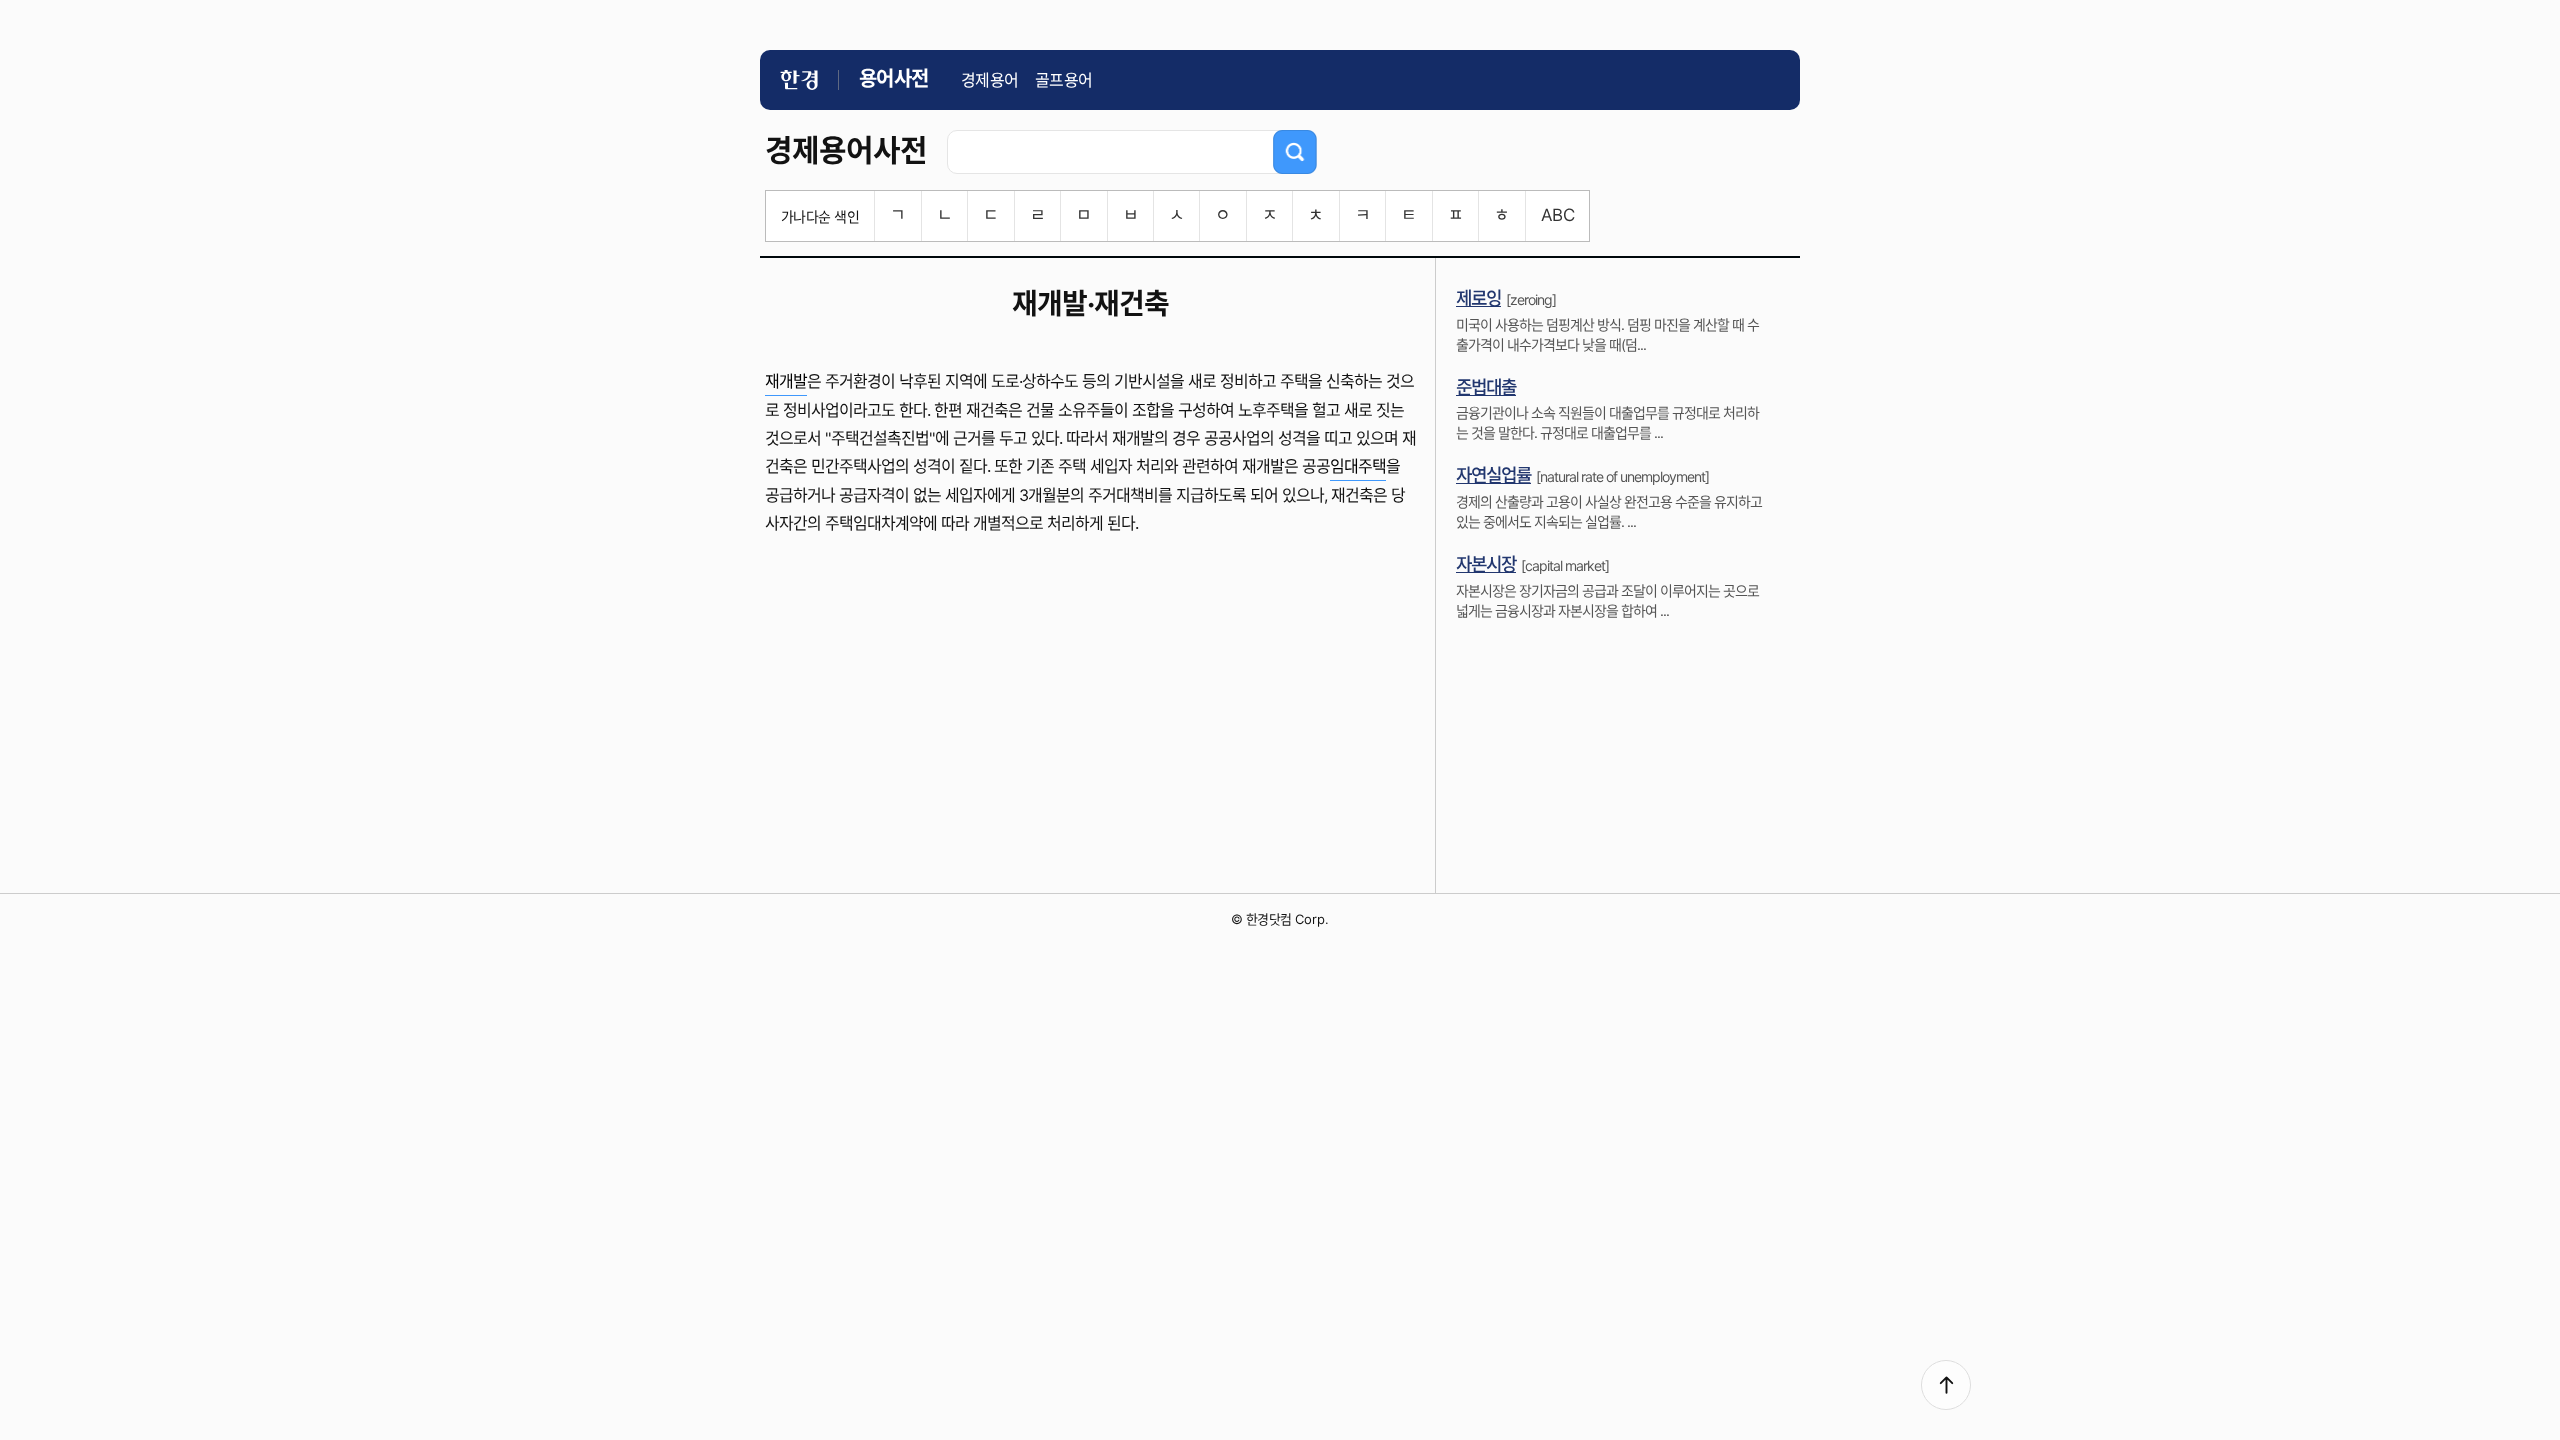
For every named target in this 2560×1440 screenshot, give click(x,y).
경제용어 (990, 80)
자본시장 (1486, 564)
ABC (1557, 215)
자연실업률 (1493, 475)
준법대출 (1486, 387)
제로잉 (1478, 298)
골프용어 (1064, 80)
